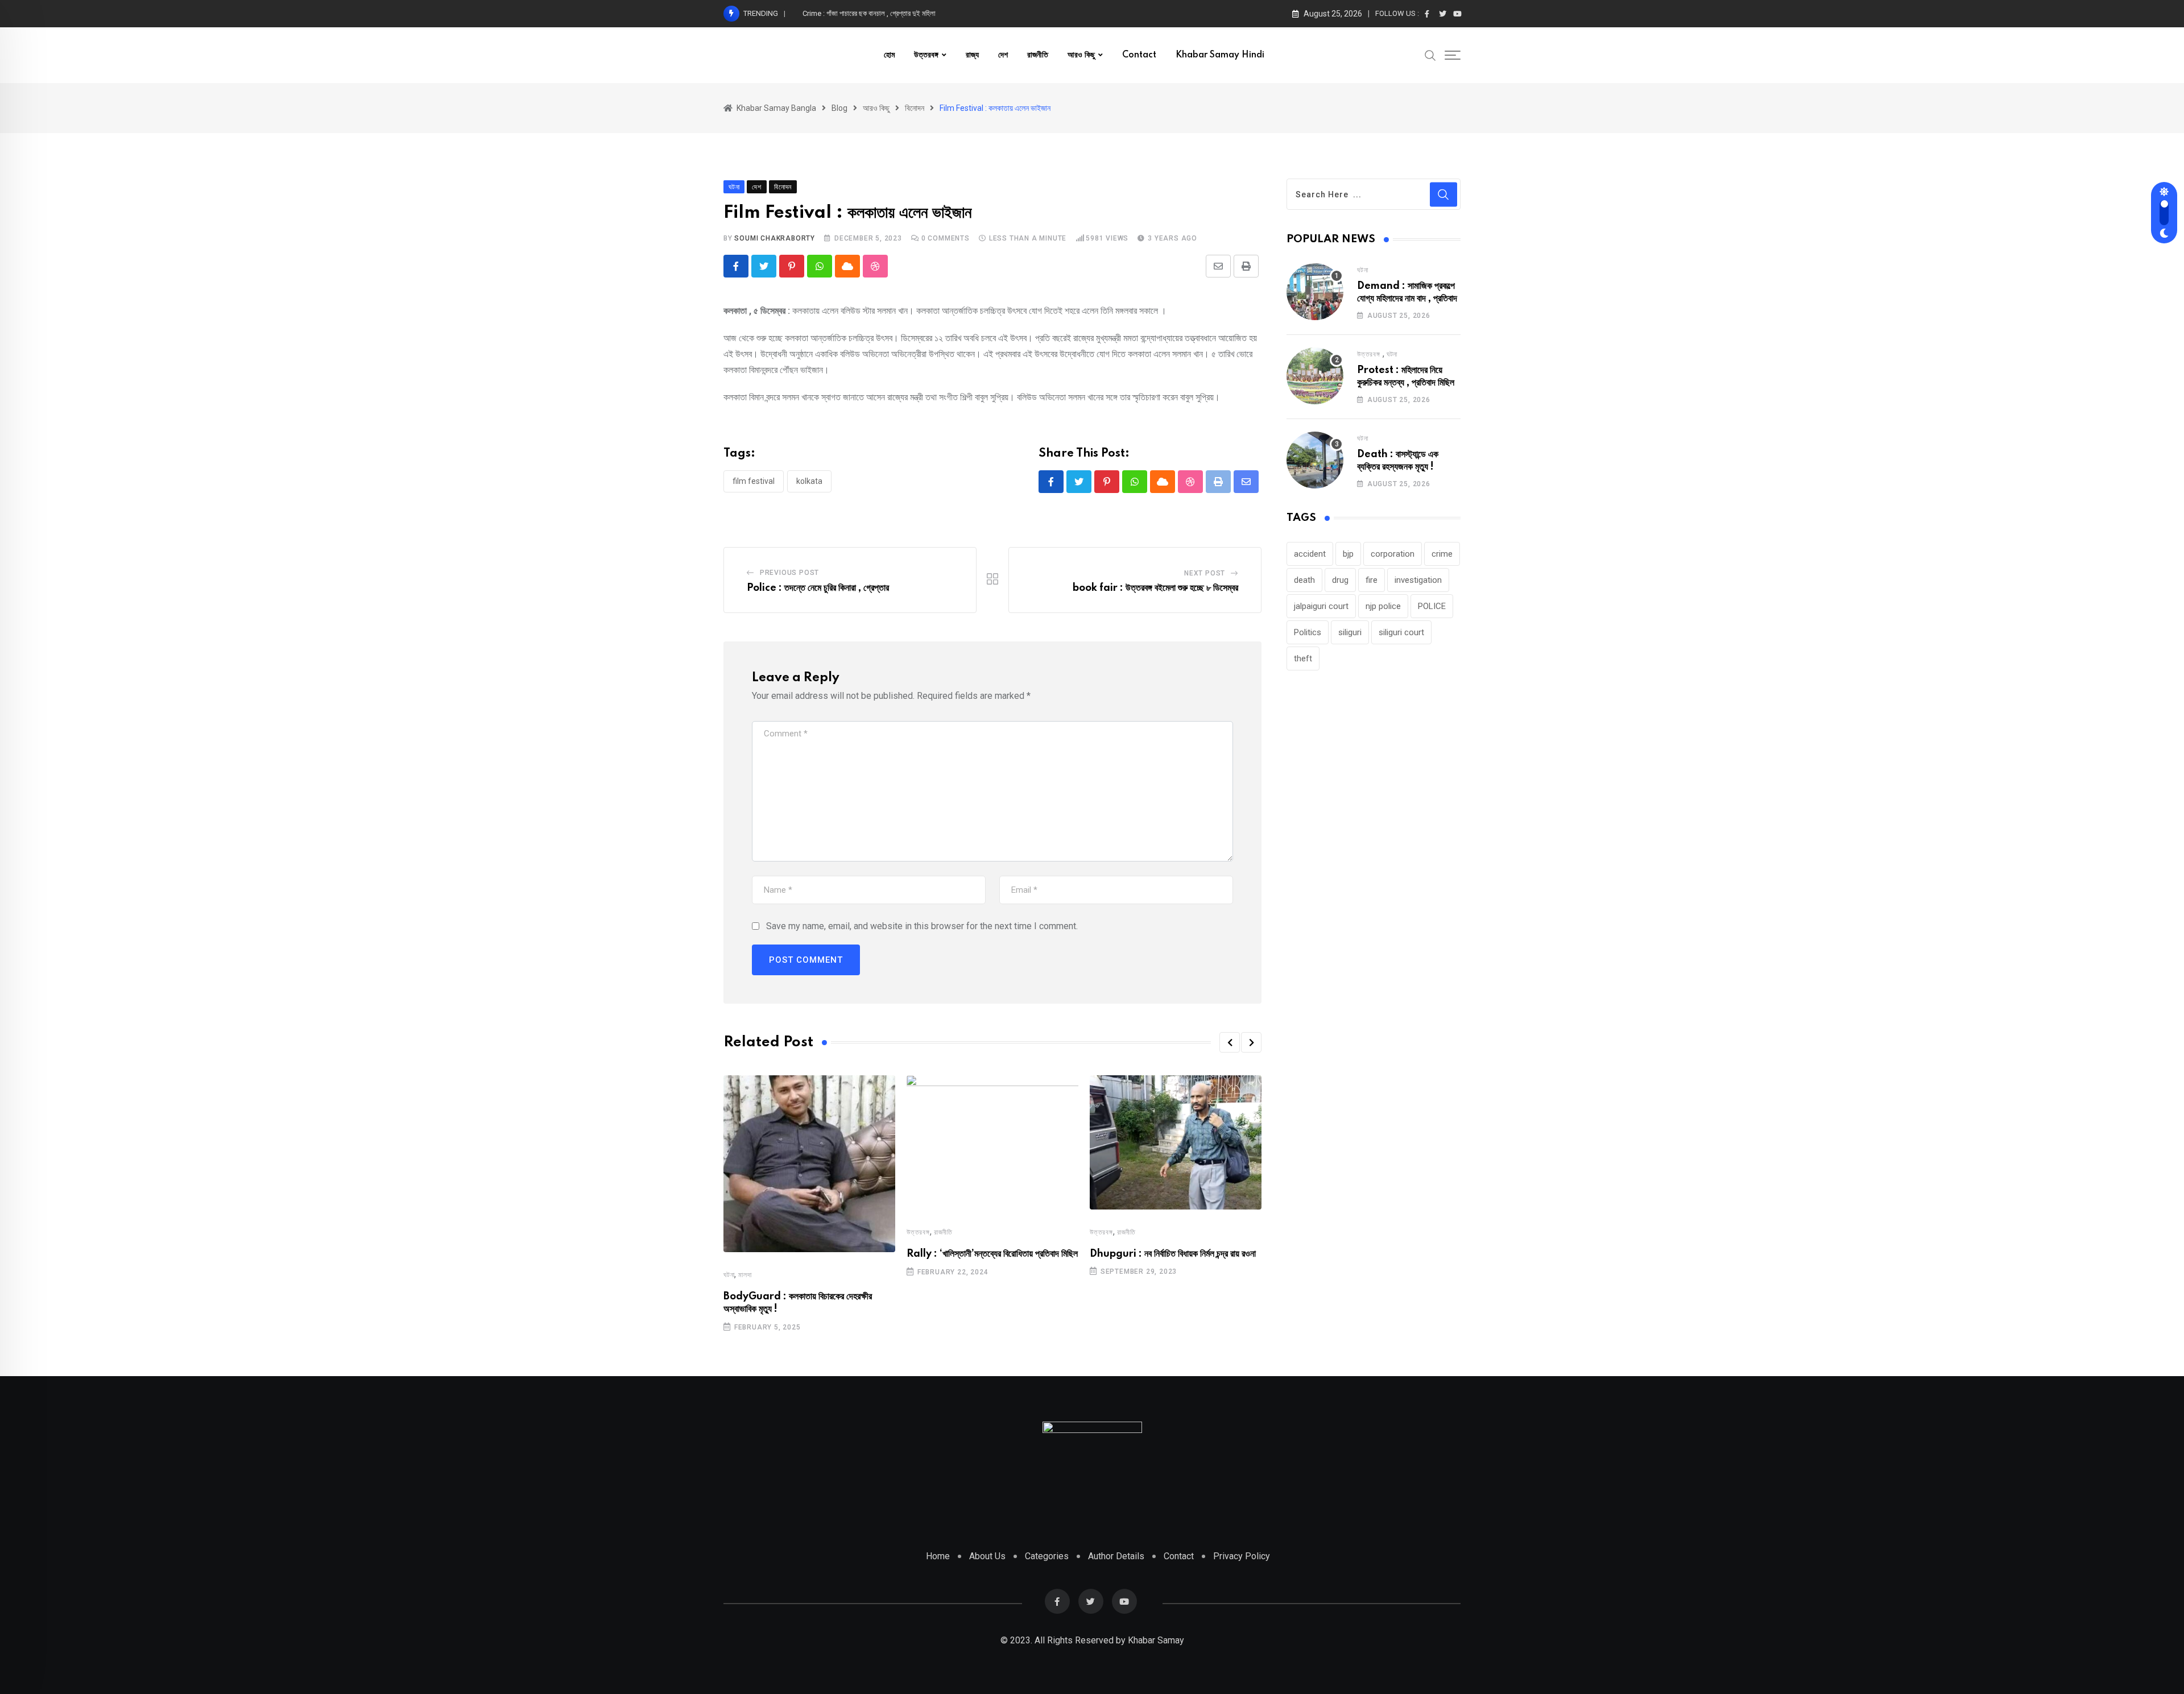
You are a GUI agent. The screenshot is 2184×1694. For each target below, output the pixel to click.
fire (1372, 580)
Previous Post (789, 573)
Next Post (1205, 573)
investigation (1418, 580)
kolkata (809, 481)
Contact (1139, 55)
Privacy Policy (1242, 1556)
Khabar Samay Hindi (1220, 55)
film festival (754, 481)
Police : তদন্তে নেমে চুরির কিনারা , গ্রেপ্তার (818, 588)
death (1304, 580)
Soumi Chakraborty (775, 238)
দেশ (1003, 55)
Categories (1047, 1556)
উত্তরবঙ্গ (926, 55)
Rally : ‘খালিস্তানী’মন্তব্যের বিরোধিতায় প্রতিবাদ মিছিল (992, 1254)
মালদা (745, 1275)
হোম (889, 55)
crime (1442, 554)
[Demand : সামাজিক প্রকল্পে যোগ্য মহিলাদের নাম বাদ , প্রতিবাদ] (1315, 292)
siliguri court (1401, 632)
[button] (1230, 1042)
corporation (1393, 554)
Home (938, 1556)
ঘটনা (729, 1275)
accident (1310, 554)
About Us (987, 1556)
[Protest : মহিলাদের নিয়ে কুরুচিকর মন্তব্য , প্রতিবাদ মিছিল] (1315, 376)
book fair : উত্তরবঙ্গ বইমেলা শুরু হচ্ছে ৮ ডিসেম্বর (1155, 588)
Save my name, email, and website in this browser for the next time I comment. (922, 926)
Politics (1308, 632)
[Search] (1430, 55)
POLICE (1432, 606)
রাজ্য (972, 55)
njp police (1383, 606)
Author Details (1116, 1556)
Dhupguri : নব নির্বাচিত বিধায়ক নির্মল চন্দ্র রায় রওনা (1173, 1254)
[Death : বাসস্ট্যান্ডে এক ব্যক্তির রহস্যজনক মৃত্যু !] (1315, 460)
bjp (1348, 554)
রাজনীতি (1038, 55)
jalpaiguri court (1321, 606)
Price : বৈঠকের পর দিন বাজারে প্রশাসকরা (852, 13)
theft (1303, 658)
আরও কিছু (1081, 55)
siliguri (1350, 632)
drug (1340, 580)
